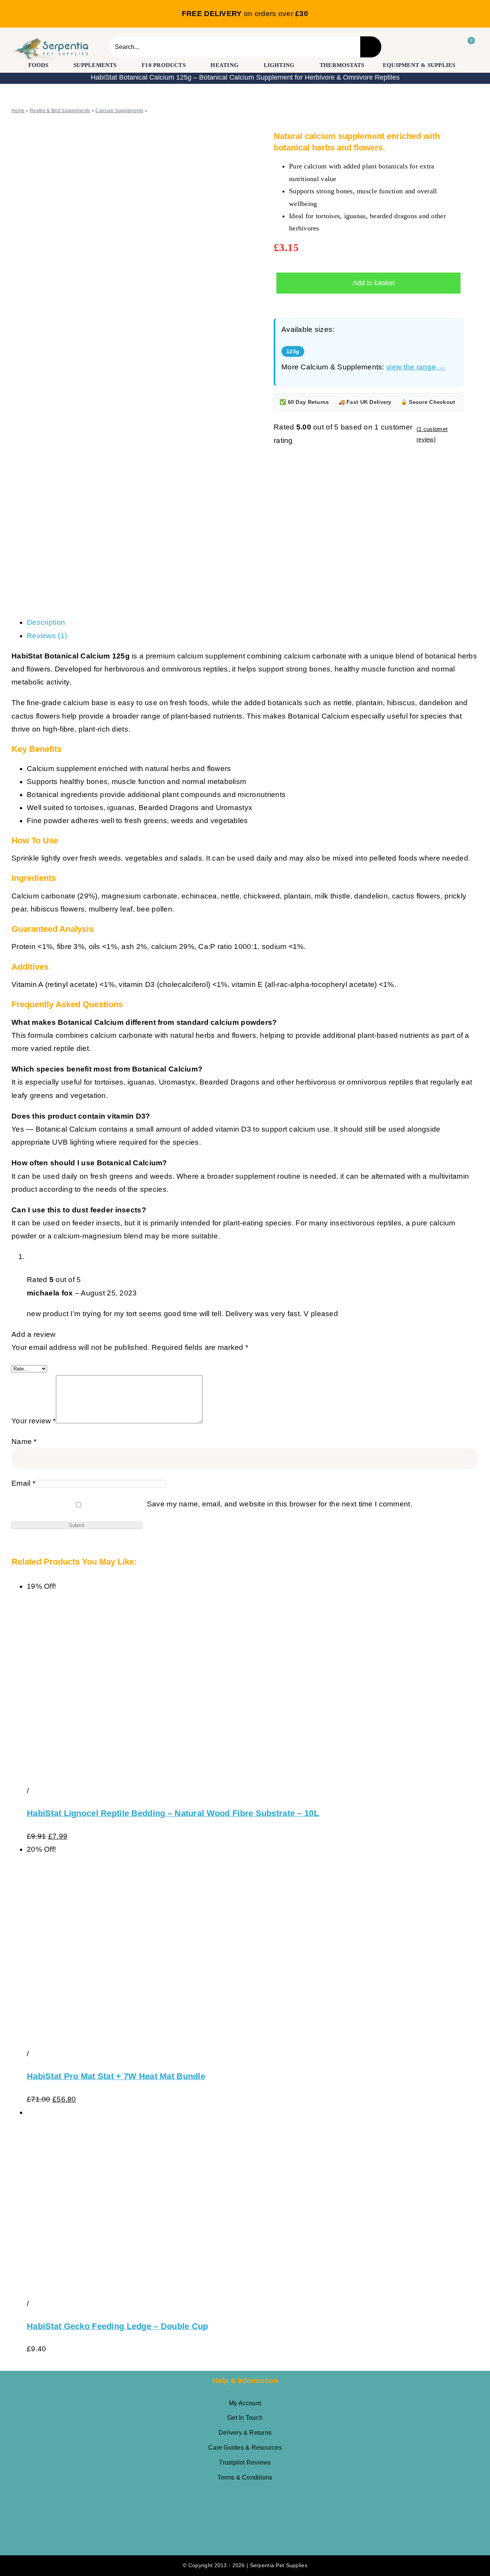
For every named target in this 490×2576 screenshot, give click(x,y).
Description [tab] (46, 622)
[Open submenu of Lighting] (300, 65)
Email (23, 1483)
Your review (34, 1421)
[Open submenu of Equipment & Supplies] (460, 65)
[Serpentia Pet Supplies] (51, 40)
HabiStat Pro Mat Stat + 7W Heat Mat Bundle (116, 2076)
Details (43, 1791)
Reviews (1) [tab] (47, 636)
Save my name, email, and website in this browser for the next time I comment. (280, 1504)
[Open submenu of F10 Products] (191, 65)
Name (24, 1442)
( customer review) (432, 434)
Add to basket (374, 283)
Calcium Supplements (119, 111)
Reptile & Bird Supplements (60, 111)
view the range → (416, 367)
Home (18, 111)
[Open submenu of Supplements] (122, 65)
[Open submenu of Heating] (244, 65)
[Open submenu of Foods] (54, 65)
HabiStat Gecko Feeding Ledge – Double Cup (118, 2326)
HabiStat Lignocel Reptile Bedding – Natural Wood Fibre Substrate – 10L (173, 1813)
